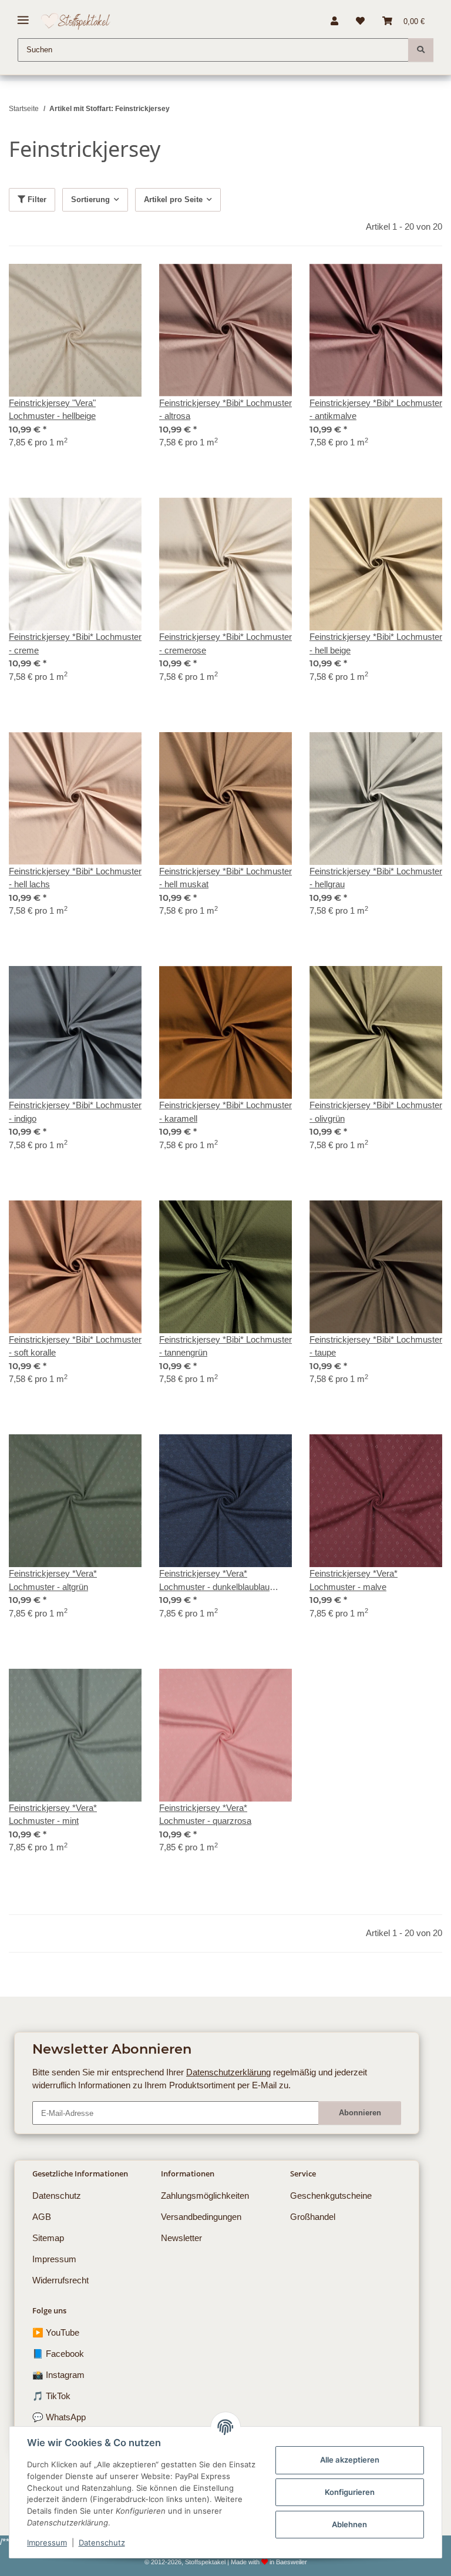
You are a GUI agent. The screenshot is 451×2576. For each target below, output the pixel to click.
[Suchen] (421, 50)
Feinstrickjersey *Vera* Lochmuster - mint (53, 1814)
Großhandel (313, 2217)
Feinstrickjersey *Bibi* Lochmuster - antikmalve (376, 410)
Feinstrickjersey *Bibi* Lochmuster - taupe (376, 1346)
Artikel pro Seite (173, 199)
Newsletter (181, 2238)
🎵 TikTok (51, 2396)
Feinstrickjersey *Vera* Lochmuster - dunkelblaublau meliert (214, 1581)
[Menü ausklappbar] (23, 16)
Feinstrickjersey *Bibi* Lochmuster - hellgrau (376, 878)
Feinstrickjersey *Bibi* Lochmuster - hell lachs (75, 878)
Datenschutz (102, 2543)
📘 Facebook (58, 2354)
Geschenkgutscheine (331, 2196)
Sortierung (90, 199)
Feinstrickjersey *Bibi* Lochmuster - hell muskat (225, 878)
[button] (334, 21)
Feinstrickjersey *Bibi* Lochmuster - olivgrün (376, 1112)
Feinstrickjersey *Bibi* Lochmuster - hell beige (376, 643)
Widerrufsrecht (60, 2280)
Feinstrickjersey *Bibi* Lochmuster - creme (75, 643)
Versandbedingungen (201, 2217)
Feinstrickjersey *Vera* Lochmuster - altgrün (53, 1580)
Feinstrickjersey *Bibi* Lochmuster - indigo (75, 1112)
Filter (36, 199)
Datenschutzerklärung (228, 2072)
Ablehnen (349, 2524)
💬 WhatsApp (59, 2417)
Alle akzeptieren (350, 2460)
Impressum (47, 2543)
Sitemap (48, 2238)
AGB (42, 2217)
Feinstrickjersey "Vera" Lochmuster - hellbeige (52, 410)
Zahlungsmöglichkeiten (205, 2196)
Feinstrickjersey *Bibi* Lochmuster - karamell (225, 1112)
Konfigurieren (350, 2492)
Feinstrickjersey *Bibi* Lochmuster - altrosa (225, 410)
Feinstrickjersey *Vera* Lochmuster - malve (354, 1580)
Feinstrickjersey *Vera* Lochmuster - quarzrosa (205, 1814)
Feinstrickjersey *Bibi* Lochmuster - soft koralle (75, 1346)
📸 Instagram (58, 2375)
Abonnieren (360, 2113)
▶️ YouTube (56, 2332)
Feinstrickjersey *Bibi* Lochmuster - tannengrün (225, 1346)
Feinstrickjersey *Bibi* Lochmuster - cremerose (225, 643)
